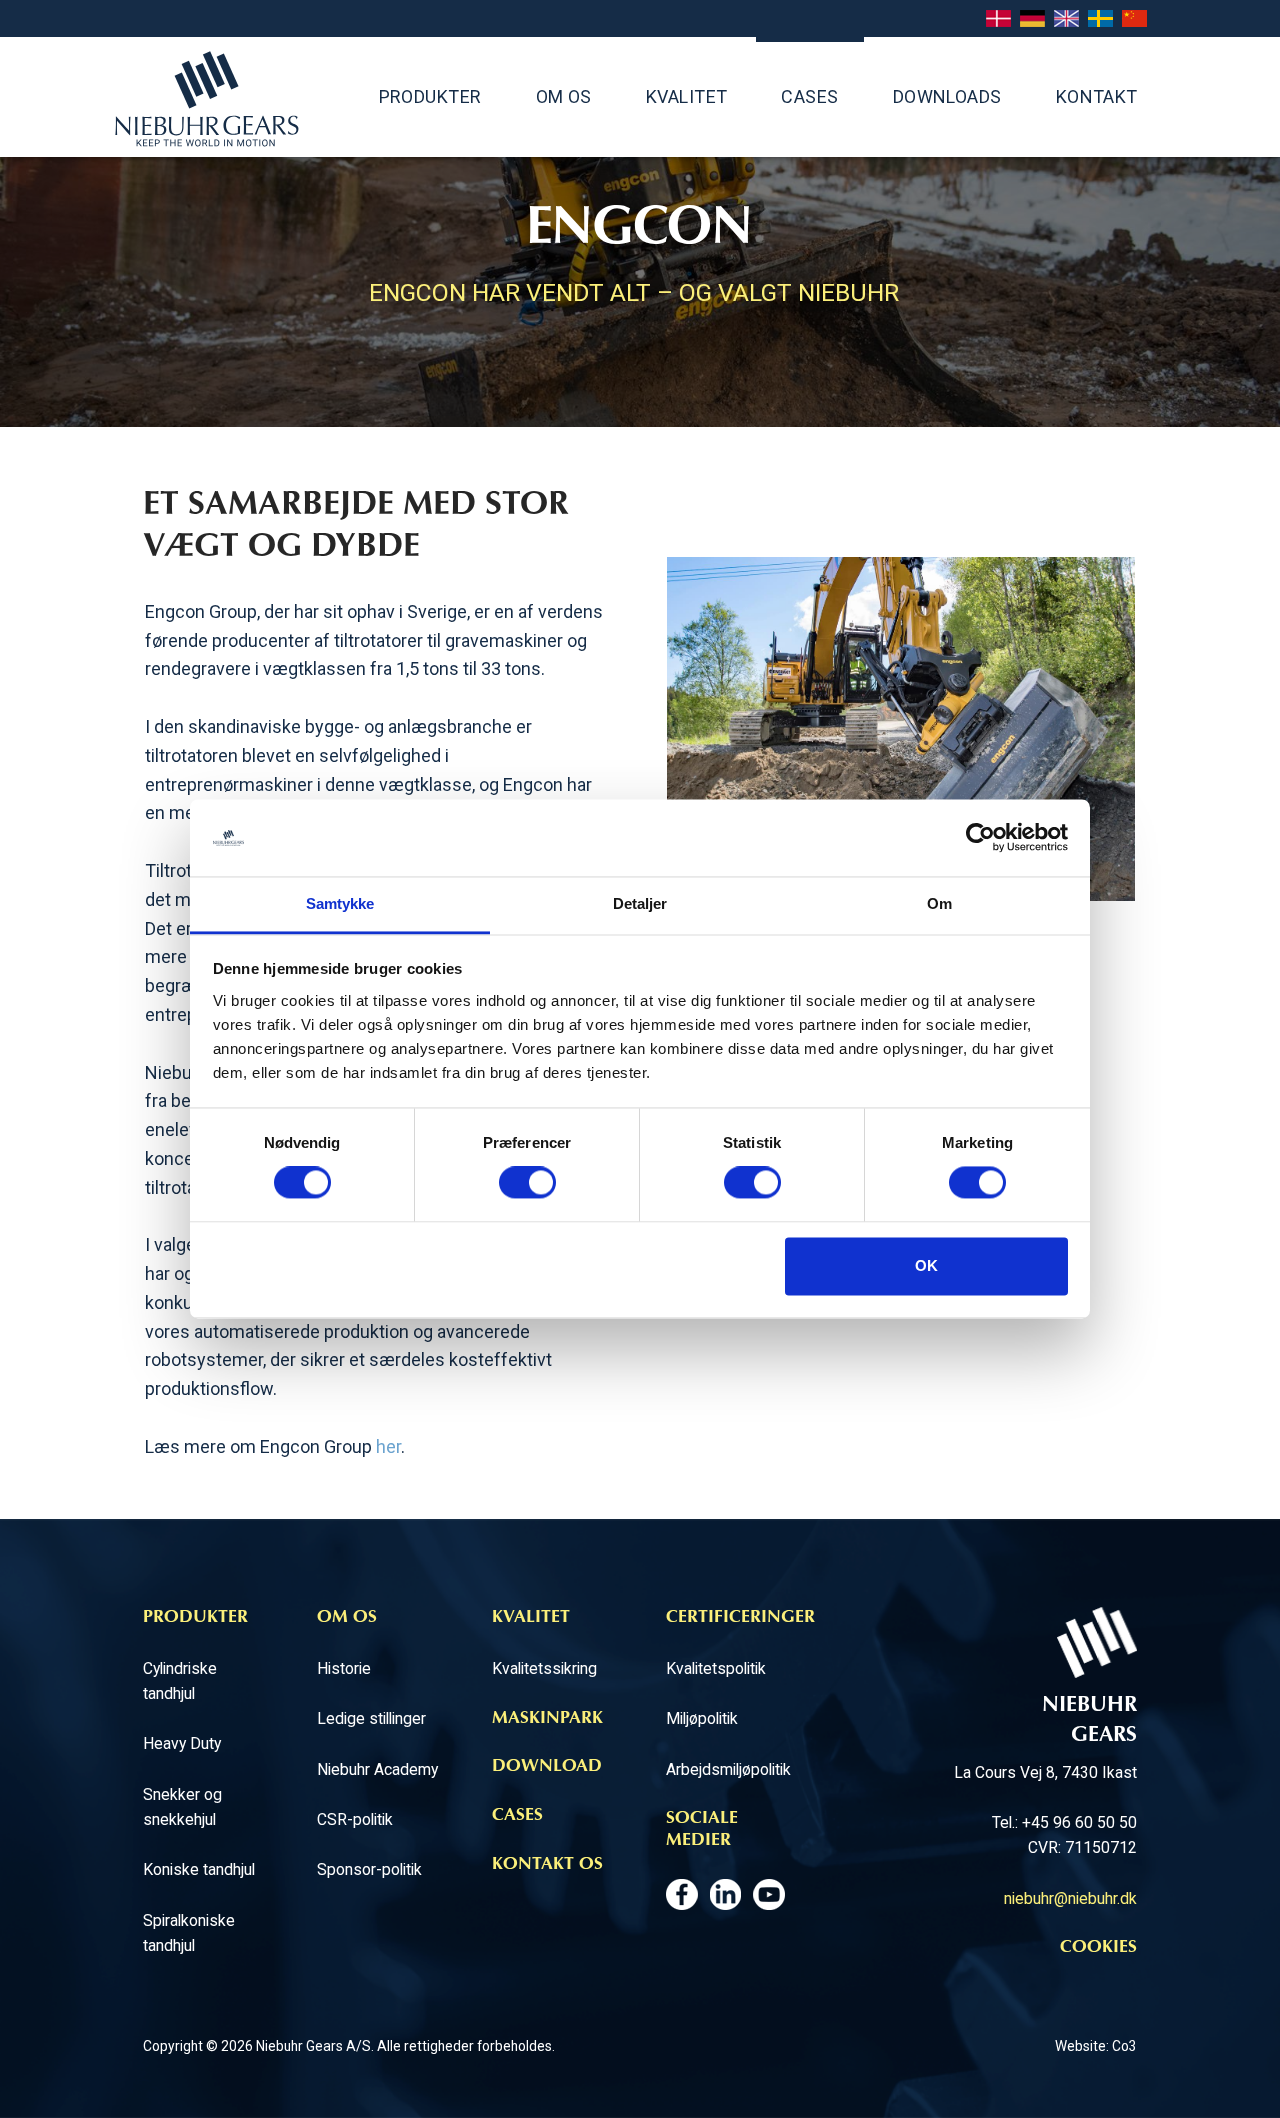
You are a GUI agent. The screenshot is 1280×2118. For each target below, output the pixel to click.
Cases (809, 96)
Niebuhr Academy (377, 1769)
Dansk (998, 19)
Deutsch (1032, 19)
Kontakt (1097, 96)
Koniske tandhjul (199, 1869)
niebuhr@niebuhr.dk (1070, 1898)
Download (547, 1767)
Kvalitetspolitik (716, 1668)
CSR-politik (355, 1819)
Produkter (430, 96)
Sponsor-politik (369, 1869)
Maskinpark (547, 1719)
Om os (564, 96)
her (388, 1446)
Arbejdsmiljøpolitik (728, 1769)
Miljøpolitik (702, 1718)
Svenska (1100, 19)
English (1066, 19)
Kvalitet (687, 96)
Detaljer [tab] (640, 903)
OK (926, 1265)
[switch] (527, 1183)
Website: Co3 (1096, 2046)
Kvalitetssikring (544, 1668)
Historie (344, 1668)
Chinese (1134, 19)
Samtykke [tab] (340, 903)
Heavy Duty (182, 1743)
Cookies (1098, 1948)
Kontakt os (547, 1865)
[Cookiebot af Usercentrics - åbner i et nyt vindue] (980, 838)
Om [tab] (939, 903)
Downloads (947, 96)
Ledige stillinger (371, 1718)
